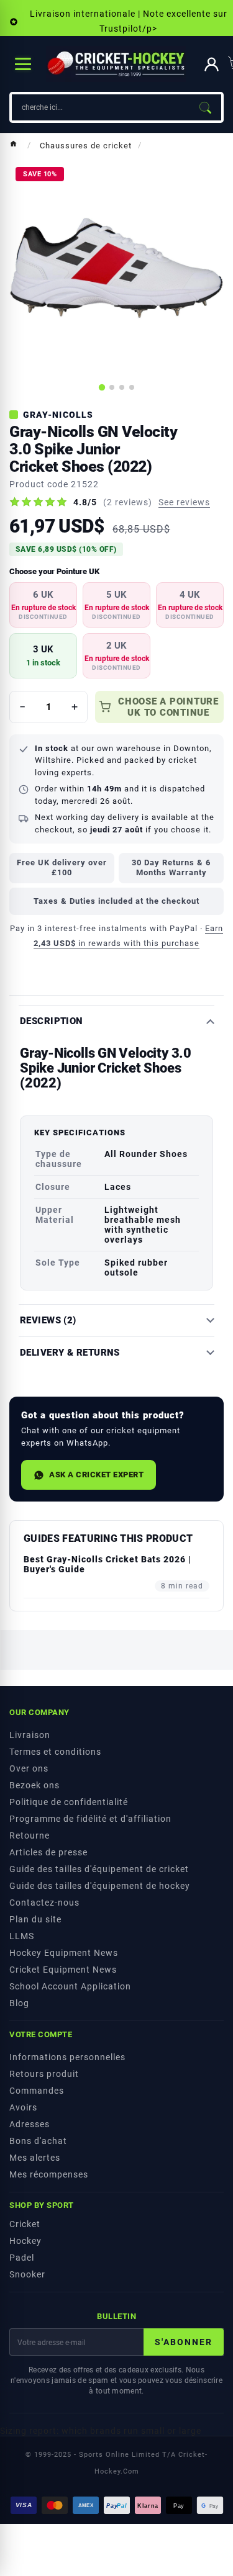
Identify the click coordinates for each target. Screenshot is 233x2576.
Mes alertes (35, 2158)
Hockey (25, 2241)
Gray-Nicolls (58, 415)
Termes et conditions (55, 1752)
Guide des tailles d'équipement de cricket (99, 1869)
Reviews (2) (48, 1321)
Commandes (37, 2091)
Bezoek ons (34, 1785)
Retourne (30, 1835)
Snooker (27, 2274)
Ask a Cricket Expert (96, 1475)
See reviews (184, 502)
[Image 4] (132, 387)
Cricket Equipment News (63, 1970)
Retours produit (44, 2074)
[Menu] (23, 64)
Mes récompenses (49, 2174)
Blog (19, 2003)
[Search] (205, 107)
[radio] (43, 605)
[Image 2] (112, 387)
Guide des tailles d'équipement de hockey (100, 1886)
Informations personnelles (67, 2057)
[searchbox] (100, 107)
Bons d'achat (38, 2141)
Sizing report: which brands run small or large (101, 2431)
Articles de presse (48, 1852)
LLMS (22, 1936)
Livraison (30, 1735)
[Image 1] (101, 387)
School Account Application (70, 1986)
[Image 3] (122, 387)
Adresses (30, 2124)
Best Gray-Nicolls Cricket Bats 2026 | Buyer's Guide (107, 1564)
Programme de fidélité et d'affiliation (90, 1819)
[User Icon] (212, 64)
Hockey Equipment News (64, 1953)
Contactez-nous (44, 1903)
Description (52, 1021)
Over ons (29, 1768)
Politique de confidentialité (69, 1802)
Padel (22, 2258)
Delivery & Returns (70, 1353)
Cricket (25, 2224)
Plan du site (35, 1919)
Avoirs (23, 2107)
